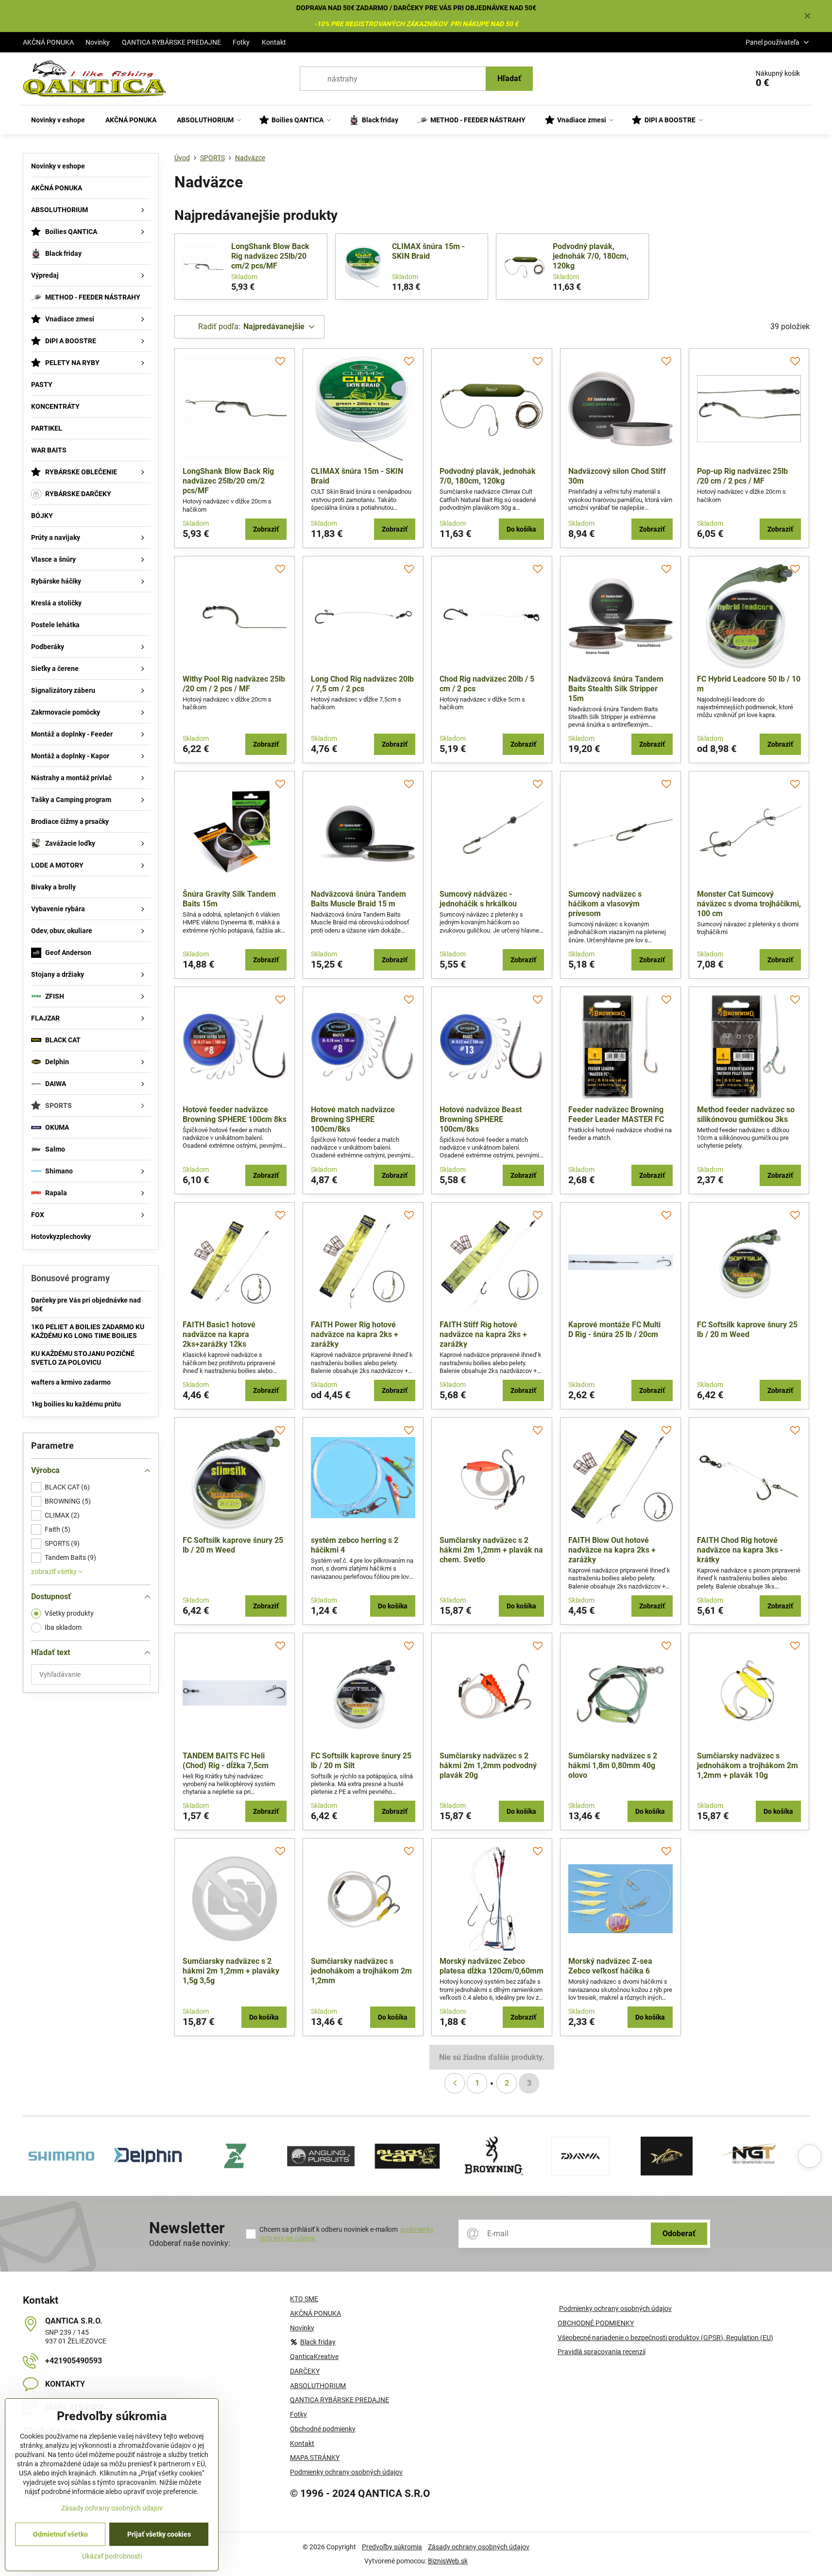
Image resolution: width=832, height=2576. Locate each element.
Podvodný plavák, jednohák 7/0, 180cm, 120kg (591, 256)
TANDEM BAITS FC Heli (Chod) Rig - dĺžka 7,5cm (226, 1761)
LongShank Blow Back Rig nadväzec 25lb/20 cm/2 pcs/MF (270, 256)
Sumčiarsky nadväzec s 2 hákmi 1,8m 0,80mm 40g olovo (613, 1765)
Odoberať (679, 2233)
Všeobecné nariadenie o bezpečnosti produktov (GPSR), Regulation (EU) (665, 2338)
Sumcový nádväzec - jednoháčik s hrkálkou (478, 899)
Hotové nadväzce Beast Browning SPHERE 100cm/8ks (481, 1119)
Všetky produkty (69, 1613)
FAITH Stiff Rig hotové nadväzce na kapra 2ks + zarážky (483, 1334)
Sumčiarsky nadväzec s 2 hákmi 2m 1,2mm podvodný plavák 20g (488, 1765)
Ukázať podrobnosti (112, 2556)
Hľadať (509, 78)
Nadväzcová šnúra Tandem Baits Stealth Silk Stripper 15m (616, 689)
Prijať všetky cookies (159, 2534)
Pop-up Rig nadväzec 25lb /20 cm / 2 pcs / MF (742, 476)
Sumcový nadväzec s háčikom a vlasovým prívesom (605, 904)
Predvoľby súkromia (392, 2547)
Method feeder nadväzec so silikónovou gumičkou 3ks (746, 1114)
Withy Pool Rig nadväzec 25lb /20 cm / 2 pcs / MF (234, 684)
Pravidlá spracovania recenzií (602, 2352)
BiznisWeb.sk (448, 2561)
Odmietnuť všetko (60, 2534)
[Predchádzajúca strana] (455, 2083)
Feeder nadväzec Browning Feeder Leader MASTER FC (616, 1114)
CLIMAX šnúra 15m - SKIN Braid (428, 251)
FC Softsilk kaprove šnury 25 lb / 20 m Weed (747, 1330)
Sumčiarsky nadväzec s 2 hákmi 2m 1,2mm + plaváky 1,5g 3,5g (231, 1971)
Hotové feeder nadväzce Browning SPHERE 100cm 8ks (235, 1114)
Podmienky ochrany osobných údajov (615, 2308)
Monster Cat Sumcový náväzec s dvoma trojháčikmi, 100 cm (749, 904)
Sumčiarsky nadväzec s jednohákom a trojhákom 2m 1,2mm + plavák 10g (747, 1765)
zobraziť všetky (55, 1572)
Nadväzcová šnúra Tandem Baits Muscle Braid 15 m (358, 899)
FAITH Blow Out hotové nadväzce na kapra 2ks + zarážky (612, 1550)
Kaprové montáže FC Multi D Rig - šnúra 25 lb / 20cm (614, 1330)
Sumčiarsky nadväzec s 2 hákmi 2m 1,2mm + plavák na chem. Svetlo (491, 1550)
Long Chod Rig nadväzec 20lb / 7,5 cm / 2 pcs (362, 684)
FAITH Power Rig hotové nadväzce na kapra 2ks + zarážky (355, 1334)
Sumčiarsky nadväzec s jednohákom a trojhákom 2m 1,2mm (361, 1971)
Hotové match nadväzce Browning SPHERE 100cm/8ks (353, 1119)
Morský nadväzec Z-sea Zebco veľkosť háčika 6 (610, 1966)
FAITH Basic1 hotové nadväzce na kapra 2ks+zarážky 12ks (219, 1334)
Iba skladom (63, 1627)
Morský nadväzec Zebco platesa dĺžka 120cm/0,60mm (492, 1966)
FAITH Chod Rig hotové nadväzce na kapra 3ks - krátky (740, 1550)
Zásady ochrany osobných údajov (479, 2547)
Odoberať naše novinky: (190, 2243)
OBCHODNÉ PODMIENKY (596, 2323)
